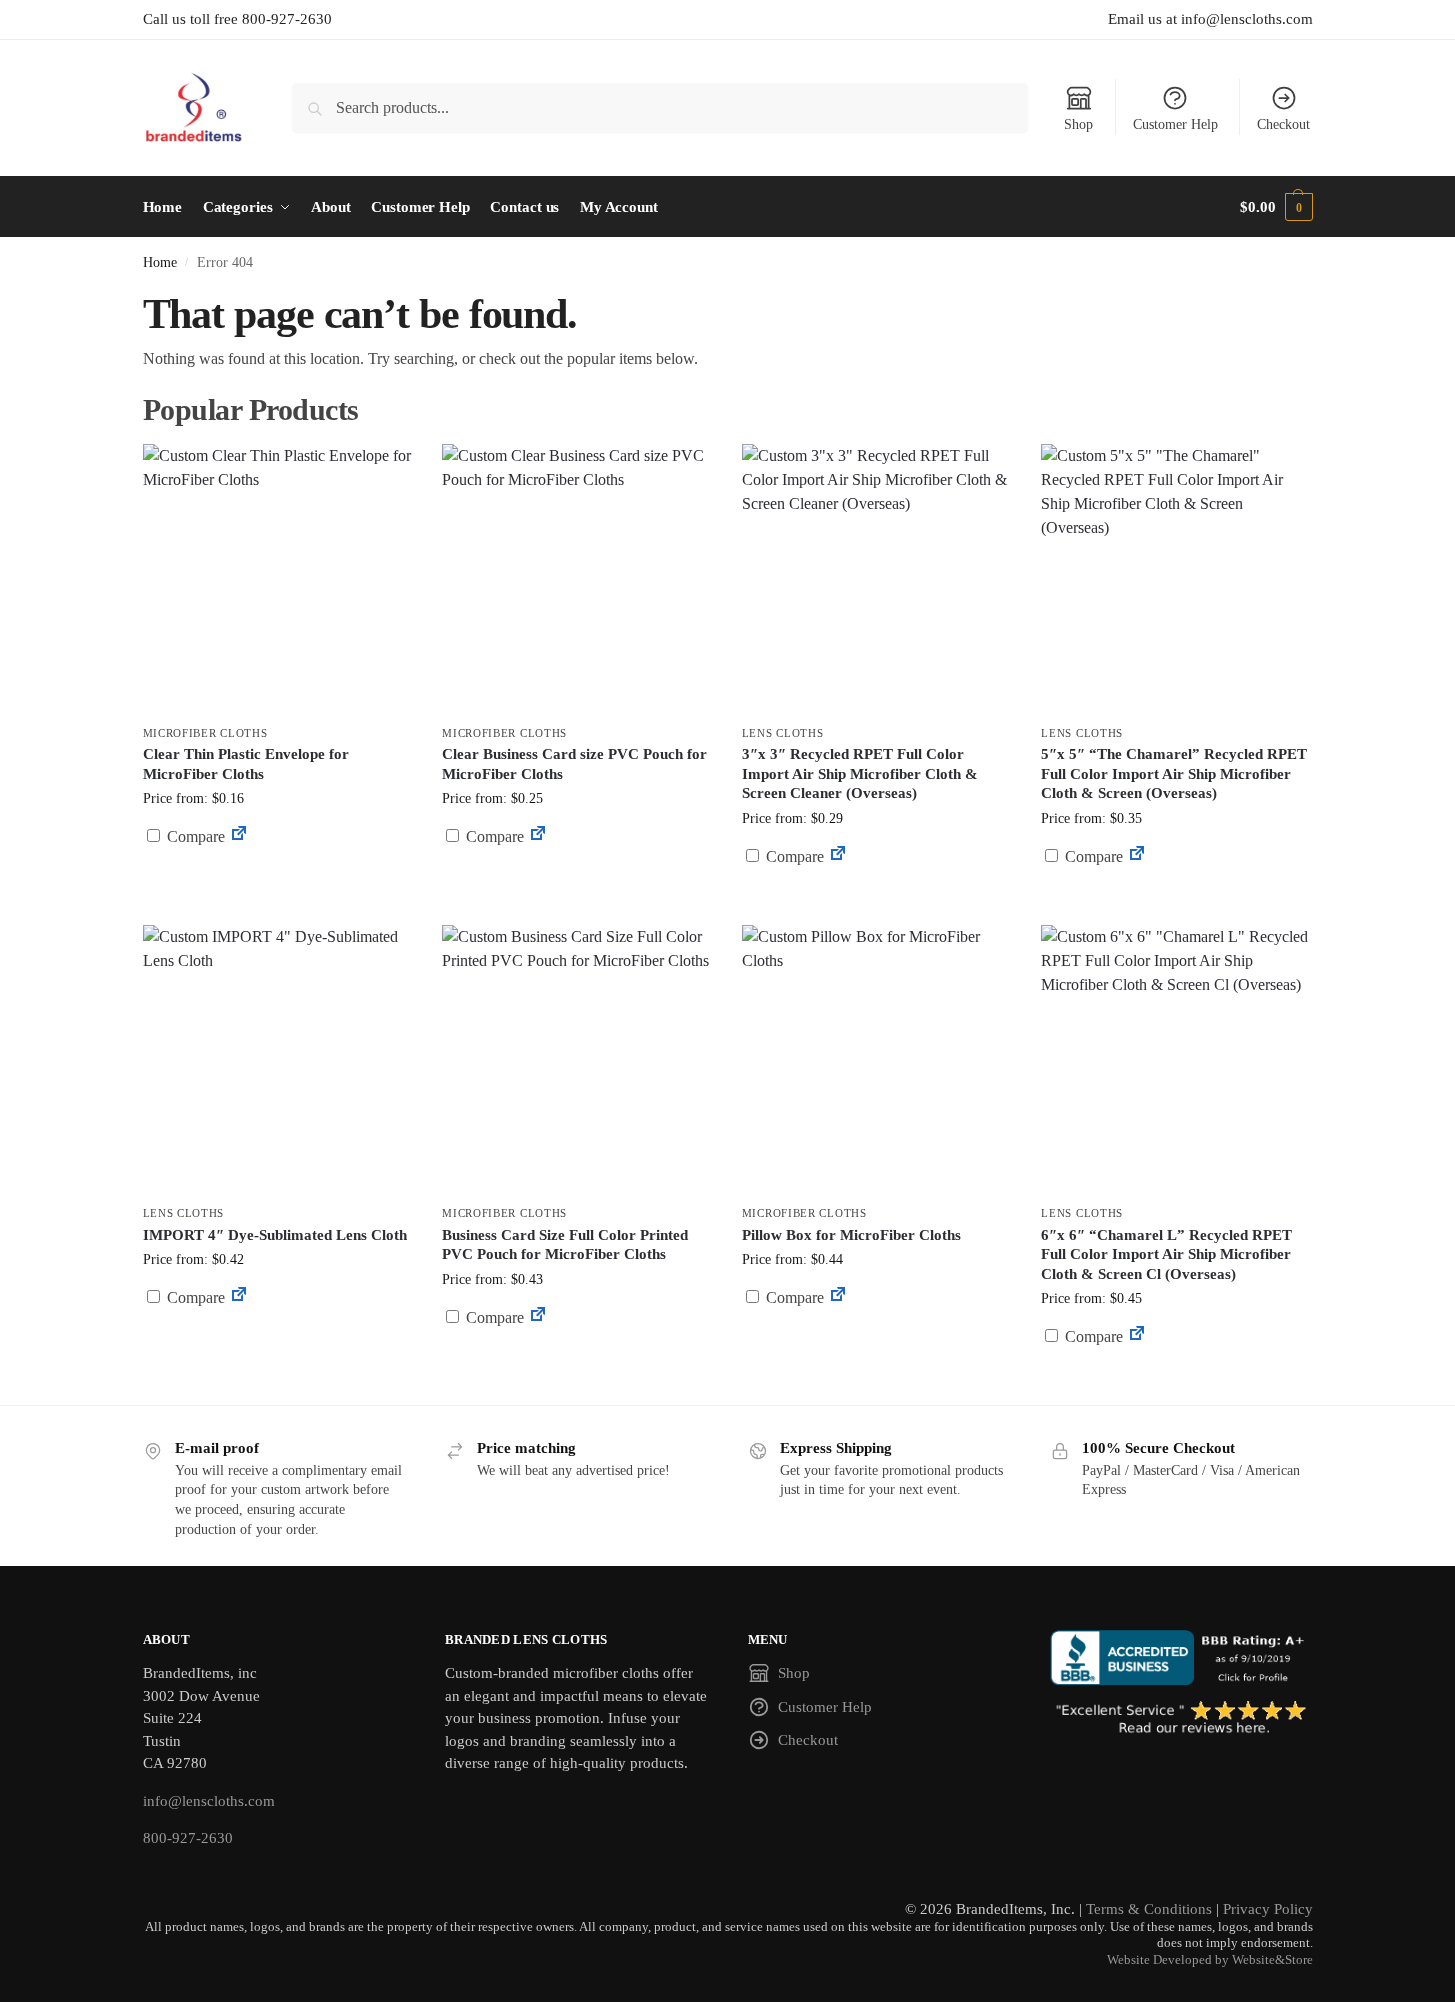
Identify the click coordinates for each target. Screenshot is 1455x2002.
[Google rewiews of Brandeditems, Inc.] (1181, 1719)
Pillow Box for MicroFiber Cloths (851, 1235)
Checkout (1283, 124)
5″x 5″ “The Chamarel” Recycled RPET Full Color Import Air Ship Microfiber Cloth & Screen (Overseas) (1174, 773)
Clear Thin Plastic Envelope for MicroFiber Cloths (246, 764)
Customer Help (1175, 124)
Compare (194, 836)
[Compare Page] (239, 836)
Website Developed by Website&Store (1210, 1960)
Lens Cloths (783, 733)
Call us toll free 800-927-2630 (237, 19)
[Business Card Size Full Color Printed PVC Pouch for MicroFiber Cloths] (577, 1060)
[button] (1276, 207)
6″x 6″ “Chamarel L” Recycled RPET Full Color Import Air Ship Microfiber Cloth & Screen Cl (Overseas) (1166, 1254)
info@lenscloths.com (209, 1801)
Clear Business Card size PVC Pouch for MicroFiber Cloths (574, 764)
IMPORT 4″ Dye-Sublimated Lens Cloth (275, 1235)
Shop (1078, 124)
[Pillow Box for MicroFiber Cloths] (877, 1060)
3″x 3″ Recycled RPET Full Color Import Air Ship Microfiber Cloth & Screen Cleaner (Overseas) (860, 773)
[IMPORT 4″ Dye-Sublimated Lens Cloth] (278, 1060)
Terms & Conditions (1149, 1909)
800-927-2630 (188, 1838)
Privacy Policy (1268, 1909)
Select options (576, 884)
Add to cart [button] (277, 874)
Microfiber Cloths (205, 733)
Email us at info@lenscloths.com (1210, 19)
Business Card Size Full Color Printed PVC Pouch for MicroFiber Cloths (565, 1245)
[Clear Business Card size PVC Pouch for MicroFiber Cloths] (577, 579)
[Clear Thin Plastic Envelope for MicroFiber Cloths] (278, 579)
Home (160, 262)
